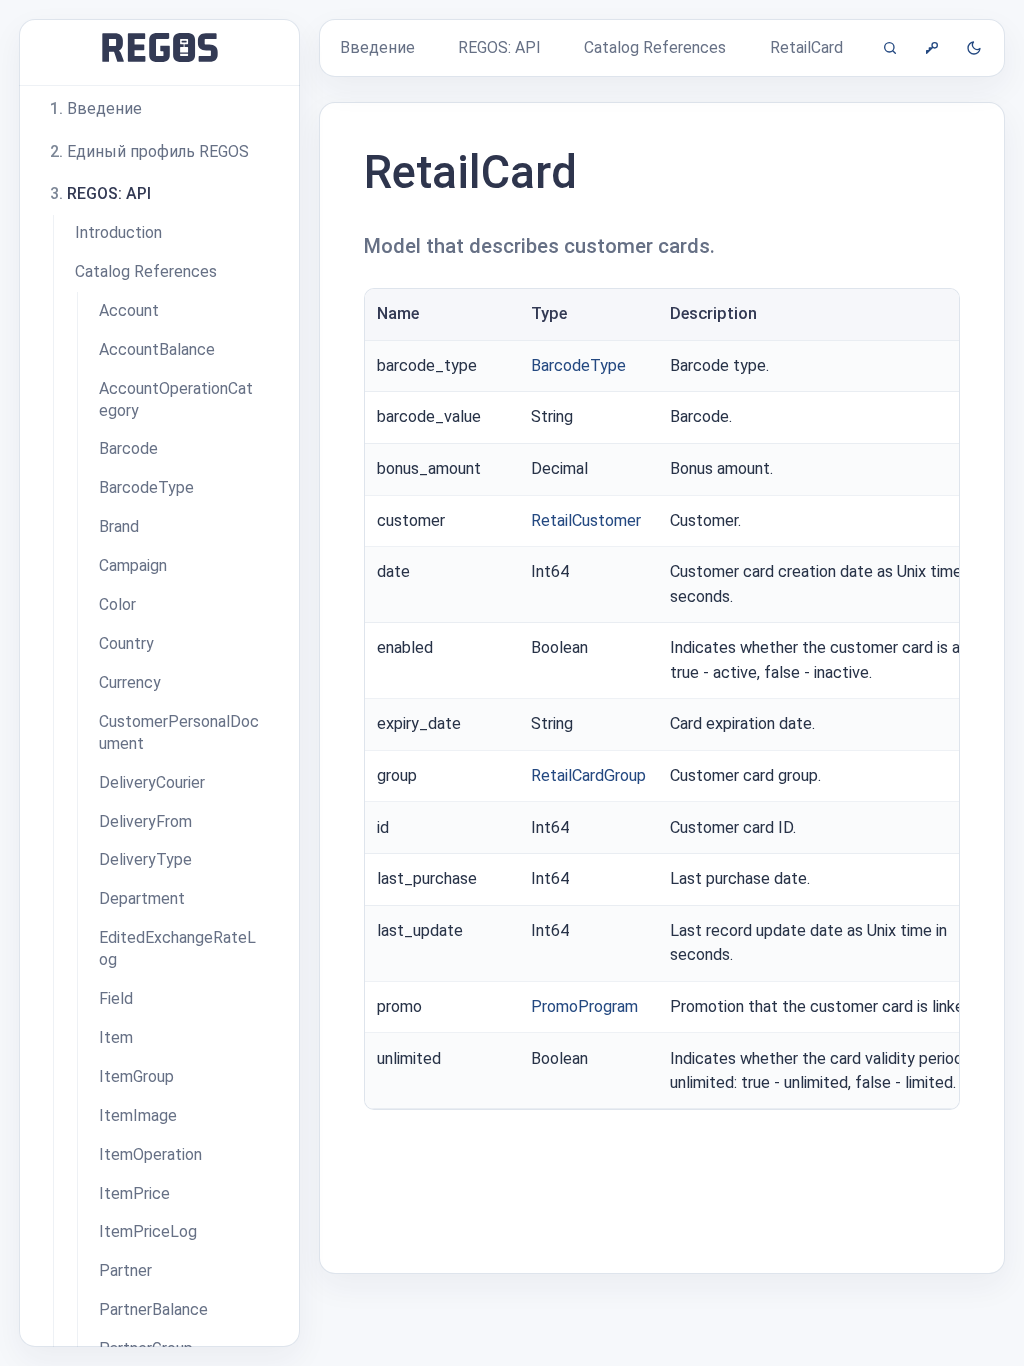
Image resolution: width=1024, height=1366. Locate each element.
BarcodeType (578, 365)
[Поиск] (890, 48)
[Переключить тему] (974, 48)
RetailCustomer (586, 520)
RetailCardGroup (588, 775)
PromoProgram (584, 1006)
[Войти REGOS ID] (932, 48)
